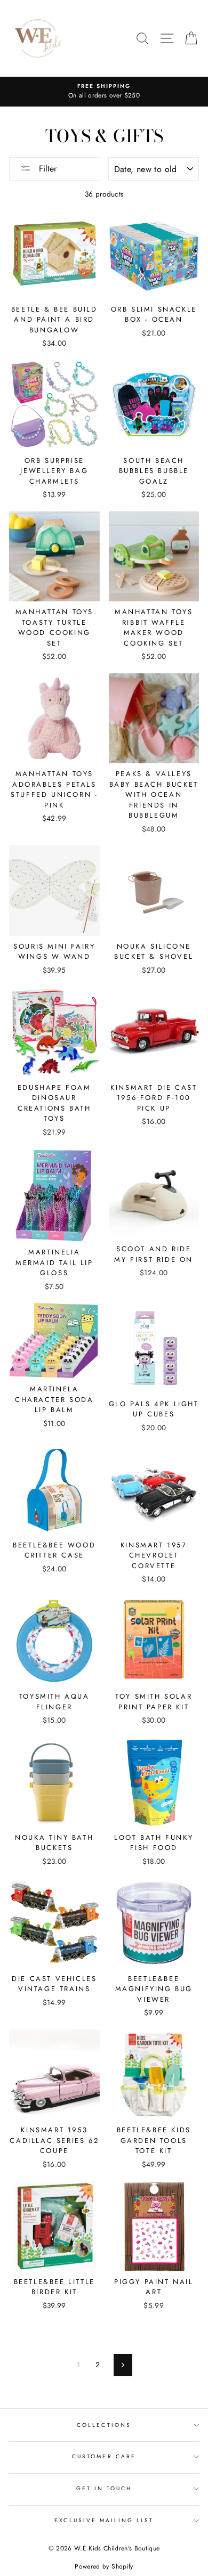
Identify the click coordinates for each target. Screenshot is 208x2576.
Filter (46, 169)
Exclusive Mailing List (104, 2520)
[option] (104, 92)
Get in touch (104, 2488)
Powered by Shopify (104, 2566)
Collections (104, 2425)
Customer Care (104, 2456)
